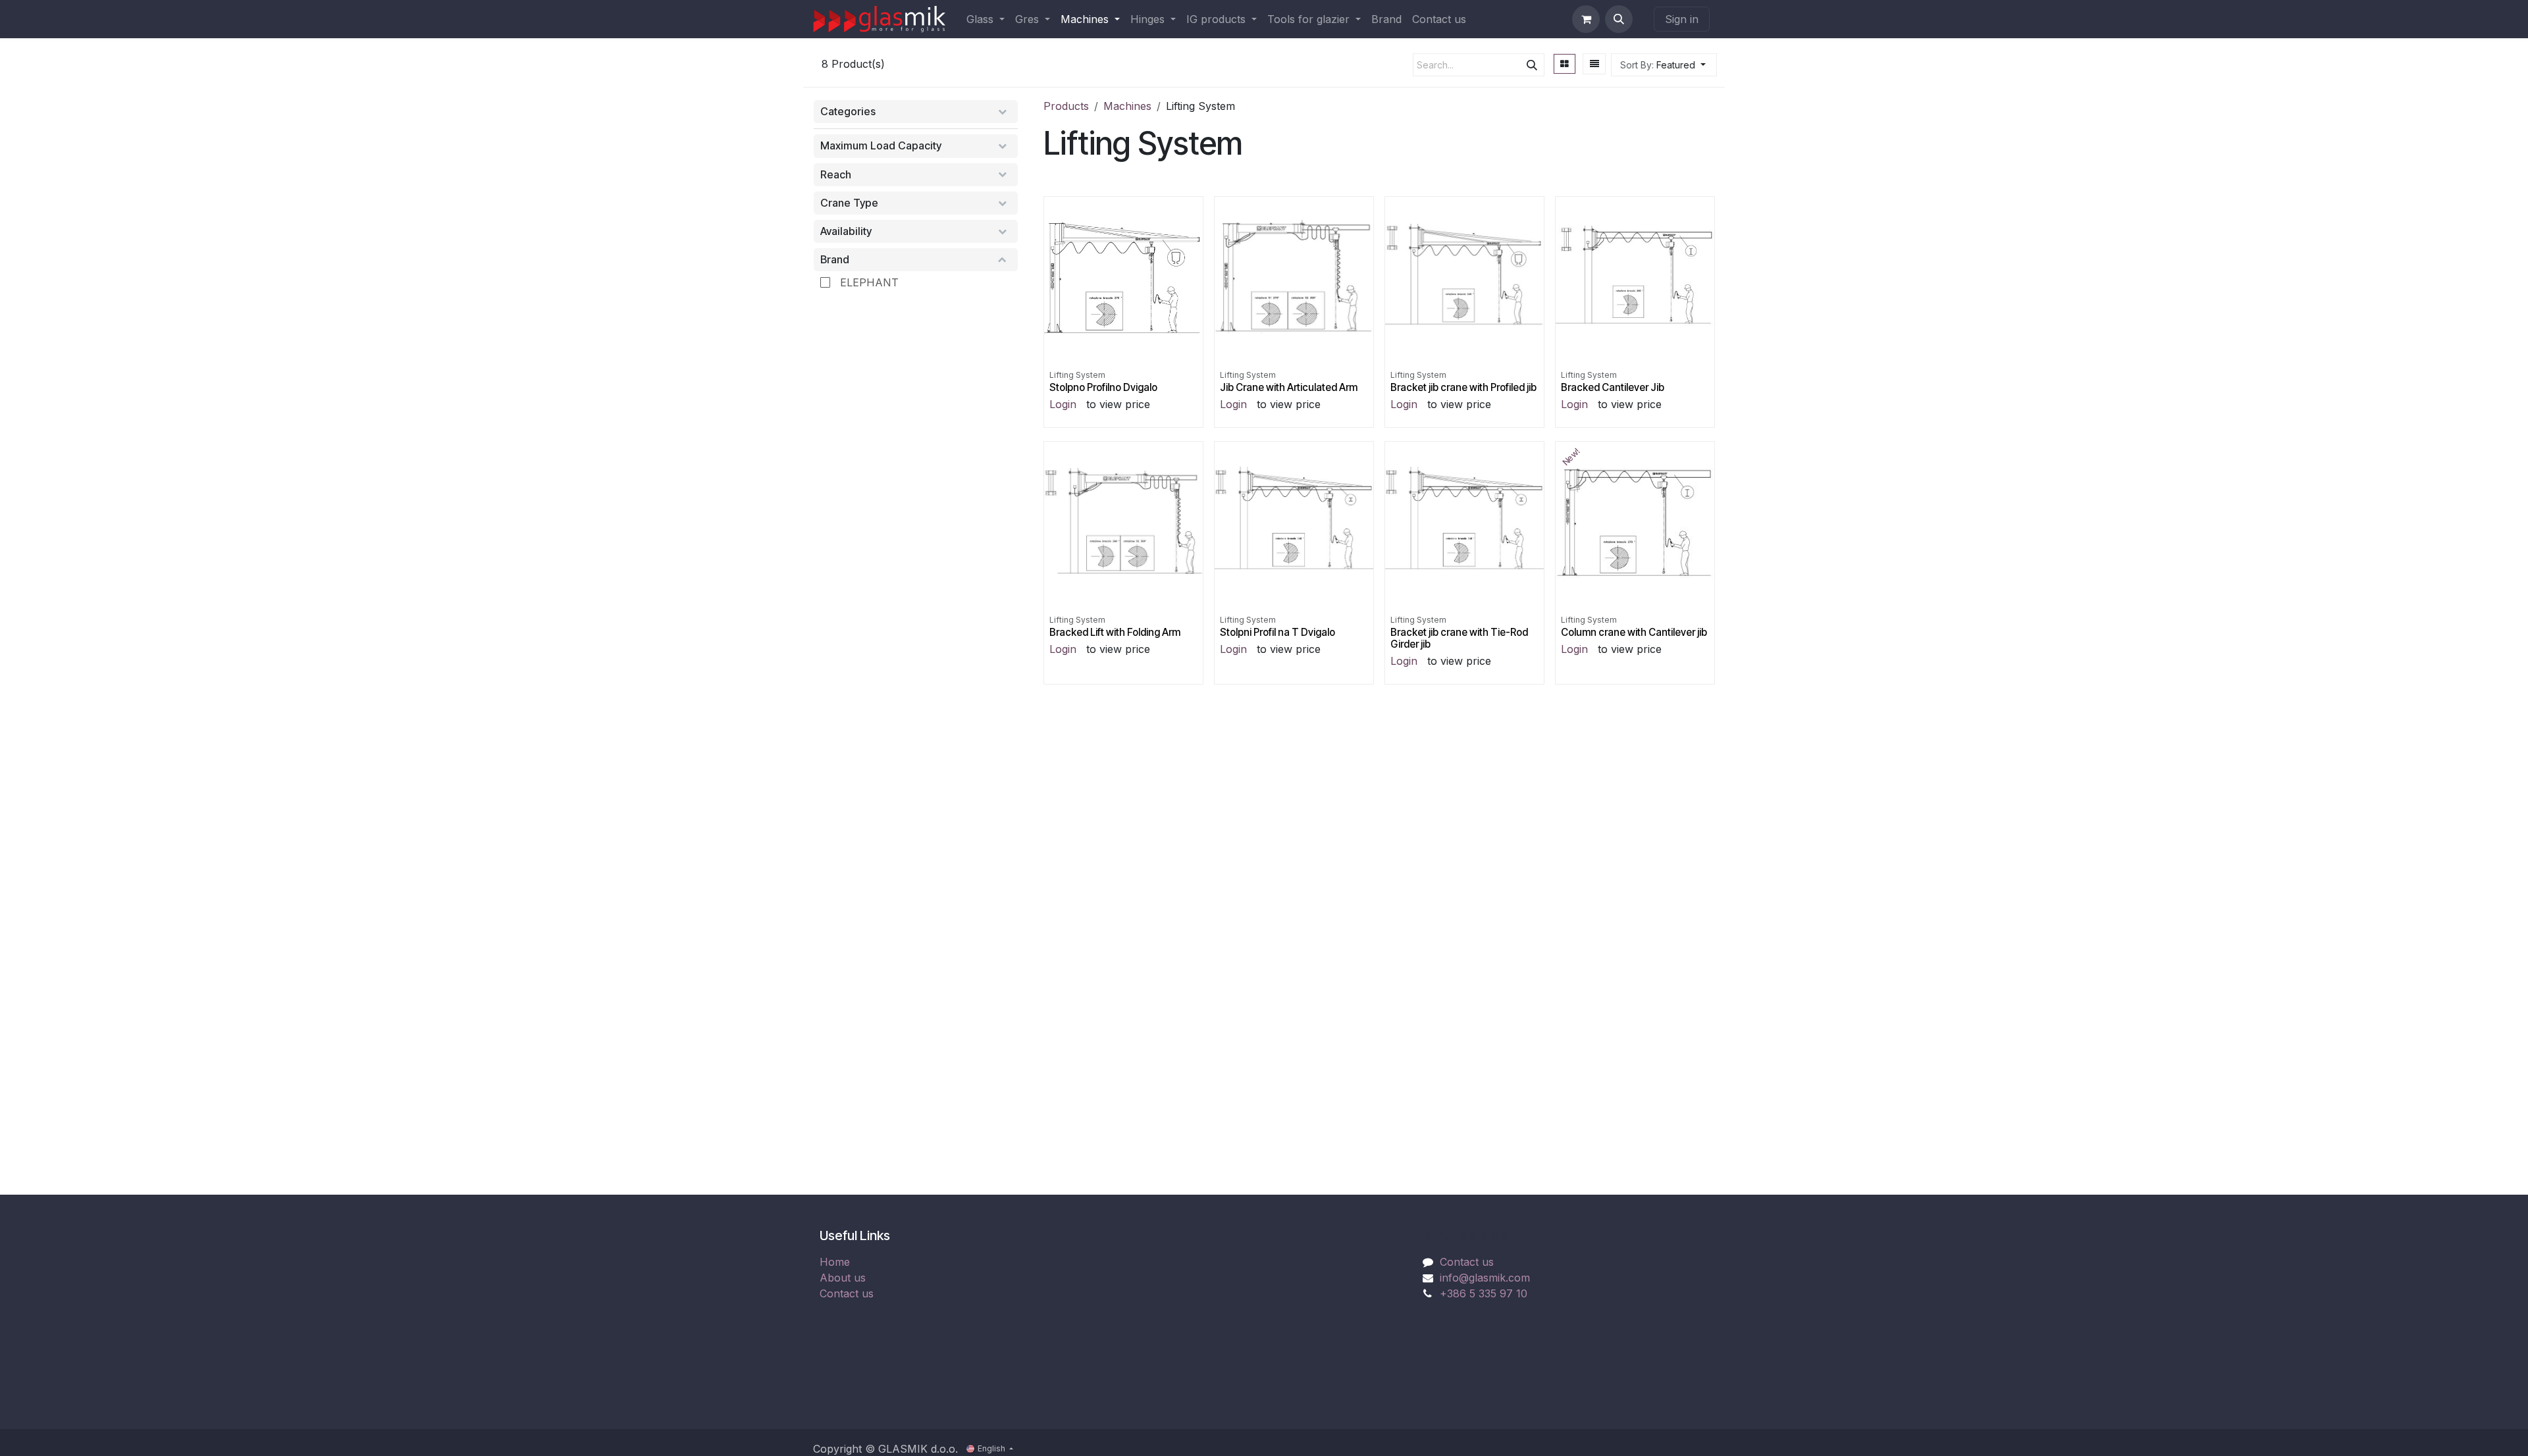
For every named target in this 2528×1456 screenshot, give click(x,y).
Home (835, 1262)
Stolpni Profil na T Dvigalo (1277, 632)
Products (1066, 106)
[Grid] (1565, 64)
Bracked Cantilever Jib (1613, 387)
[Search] (1532, 65)
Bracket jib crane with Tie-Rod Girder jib (1459, 638)
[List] (1594, 64)
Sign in (1682, 19)
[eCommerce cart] (1586, 19)
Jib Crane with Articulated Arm (1289, 387)
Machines (1127, 106)
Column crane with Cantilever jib (1634, 632)
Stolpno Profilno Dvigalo (1103, 387)
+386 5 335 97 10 (1484, 1293)
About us (843, 1278)
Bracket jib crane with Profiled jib (1463, 387)
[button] (1619, 19)
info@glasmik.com (1485, 1278)
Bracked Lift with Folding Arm (1115, 632)
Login (1063, 404)
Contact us (847, 1293)
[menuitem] (986, 19)
